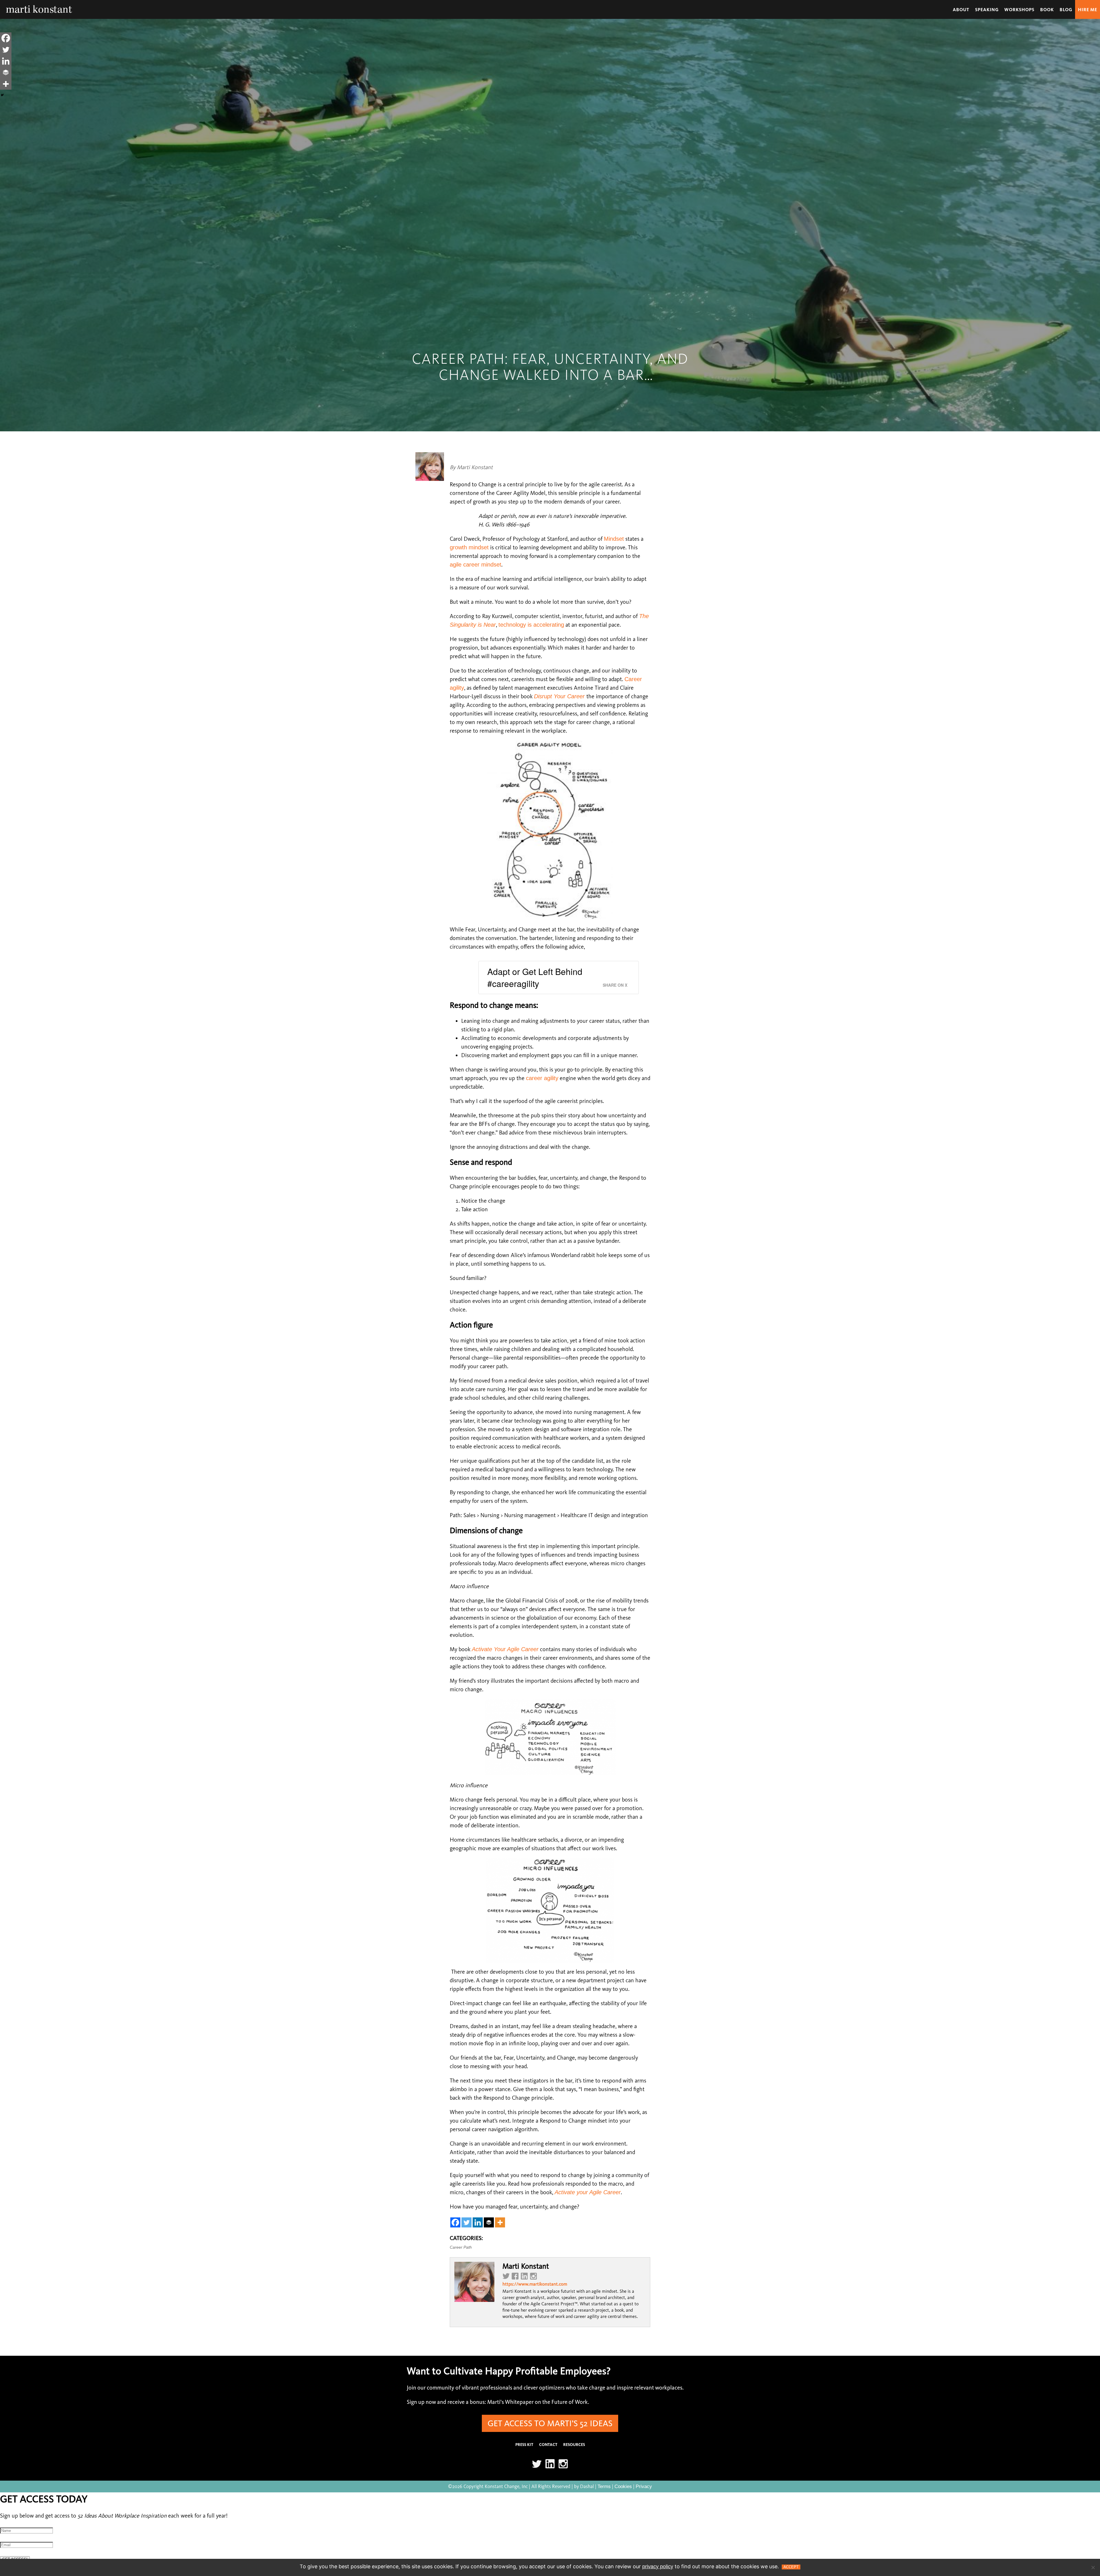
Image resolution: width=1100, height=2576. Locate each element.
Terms (604, 2486)
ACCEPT (791, 2567)
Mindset (614, 539)
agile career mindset (476, 565)
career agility (542, 1078)
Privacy (644, 2486)
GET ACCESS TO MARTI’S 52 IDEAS (550, 2423)
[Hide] (2, 95)
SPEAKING (987, 10)
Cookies (623, 2486)
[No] (1093, 2567)
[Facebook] (455, 2222)
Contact (548, 2445)
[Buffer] (489, 2222)
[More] (500, 2222)
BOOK (1047, 10)
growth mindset (469, 547)
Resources (574, 2445)
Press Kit (524, 2445)
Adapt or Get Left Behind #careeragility (535, 977)
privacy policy (658, 2567)
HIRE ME (1088, 10)
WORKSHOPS (1019, 10)
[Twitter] (466, 2222)
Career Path (461, 2247)
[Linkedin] (478, 2222)
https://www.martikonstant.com (535, 2284)
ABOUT (961, 10)
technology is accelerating (531, 625)
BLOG (1066, 10)
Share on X (615, 985)
